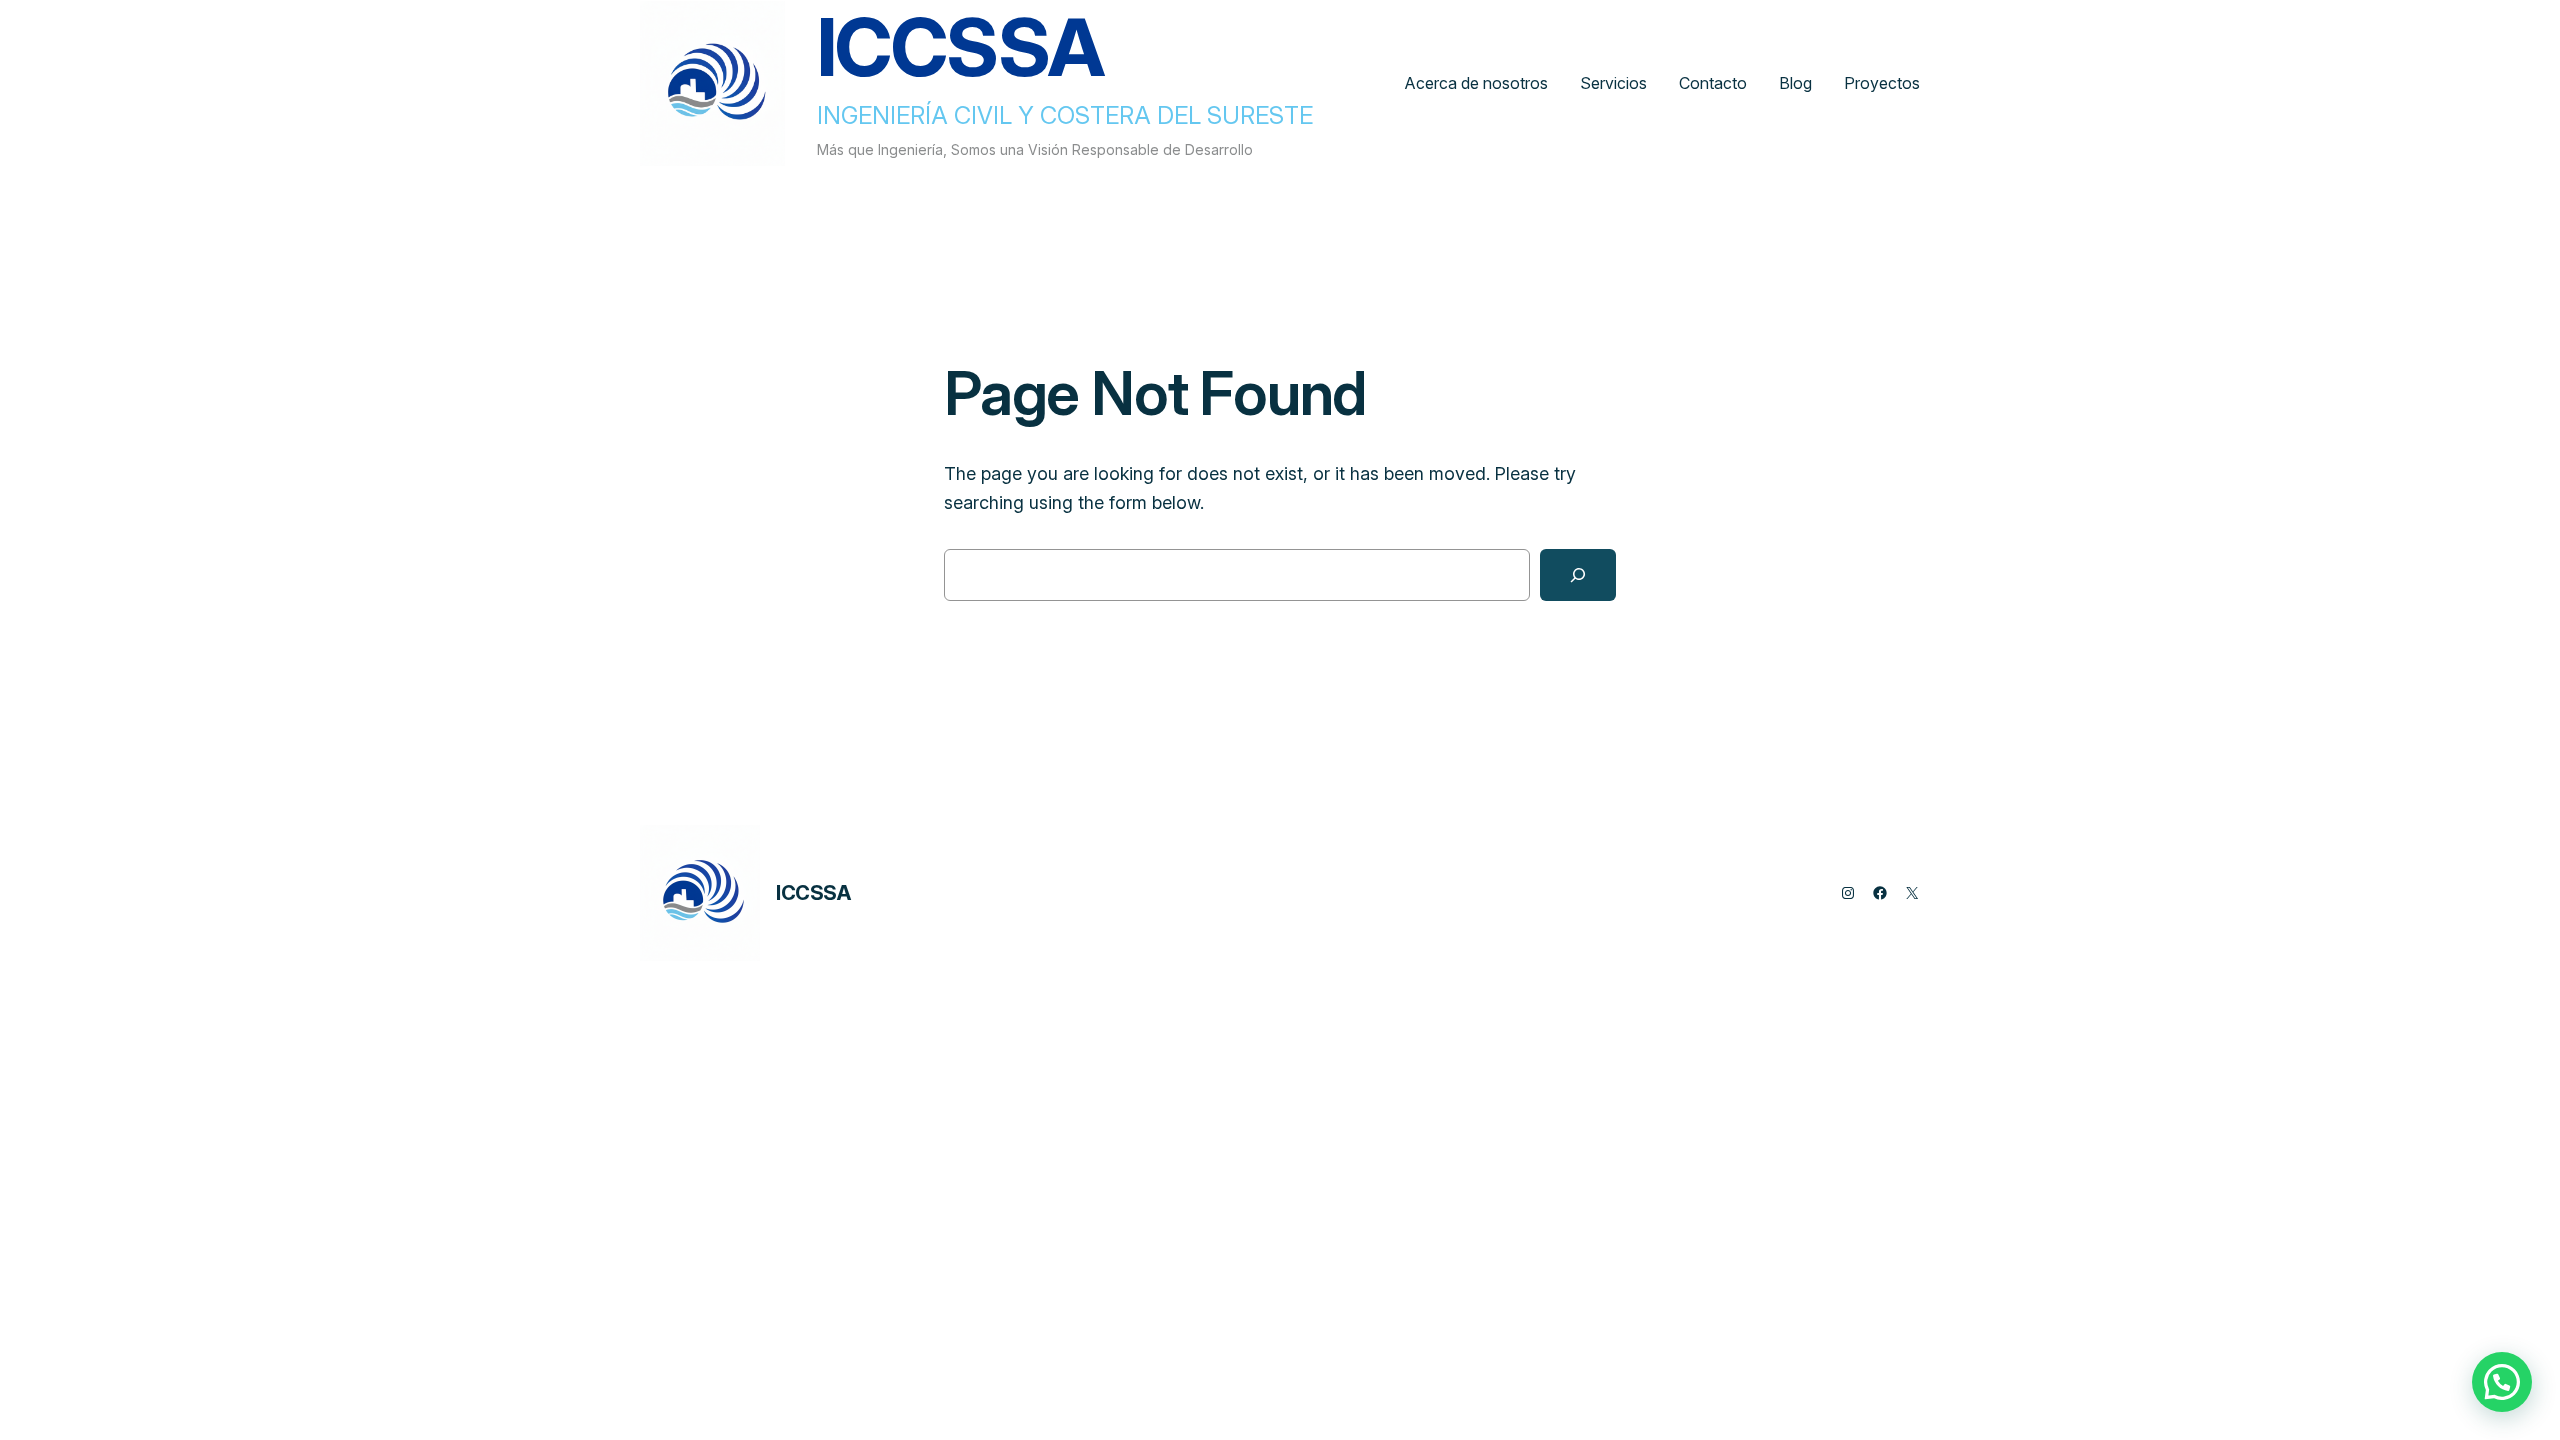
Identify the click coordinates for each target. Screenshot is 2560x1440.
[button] (2502, 1382)
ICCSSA (813, 893)
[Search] (1578, 575)
